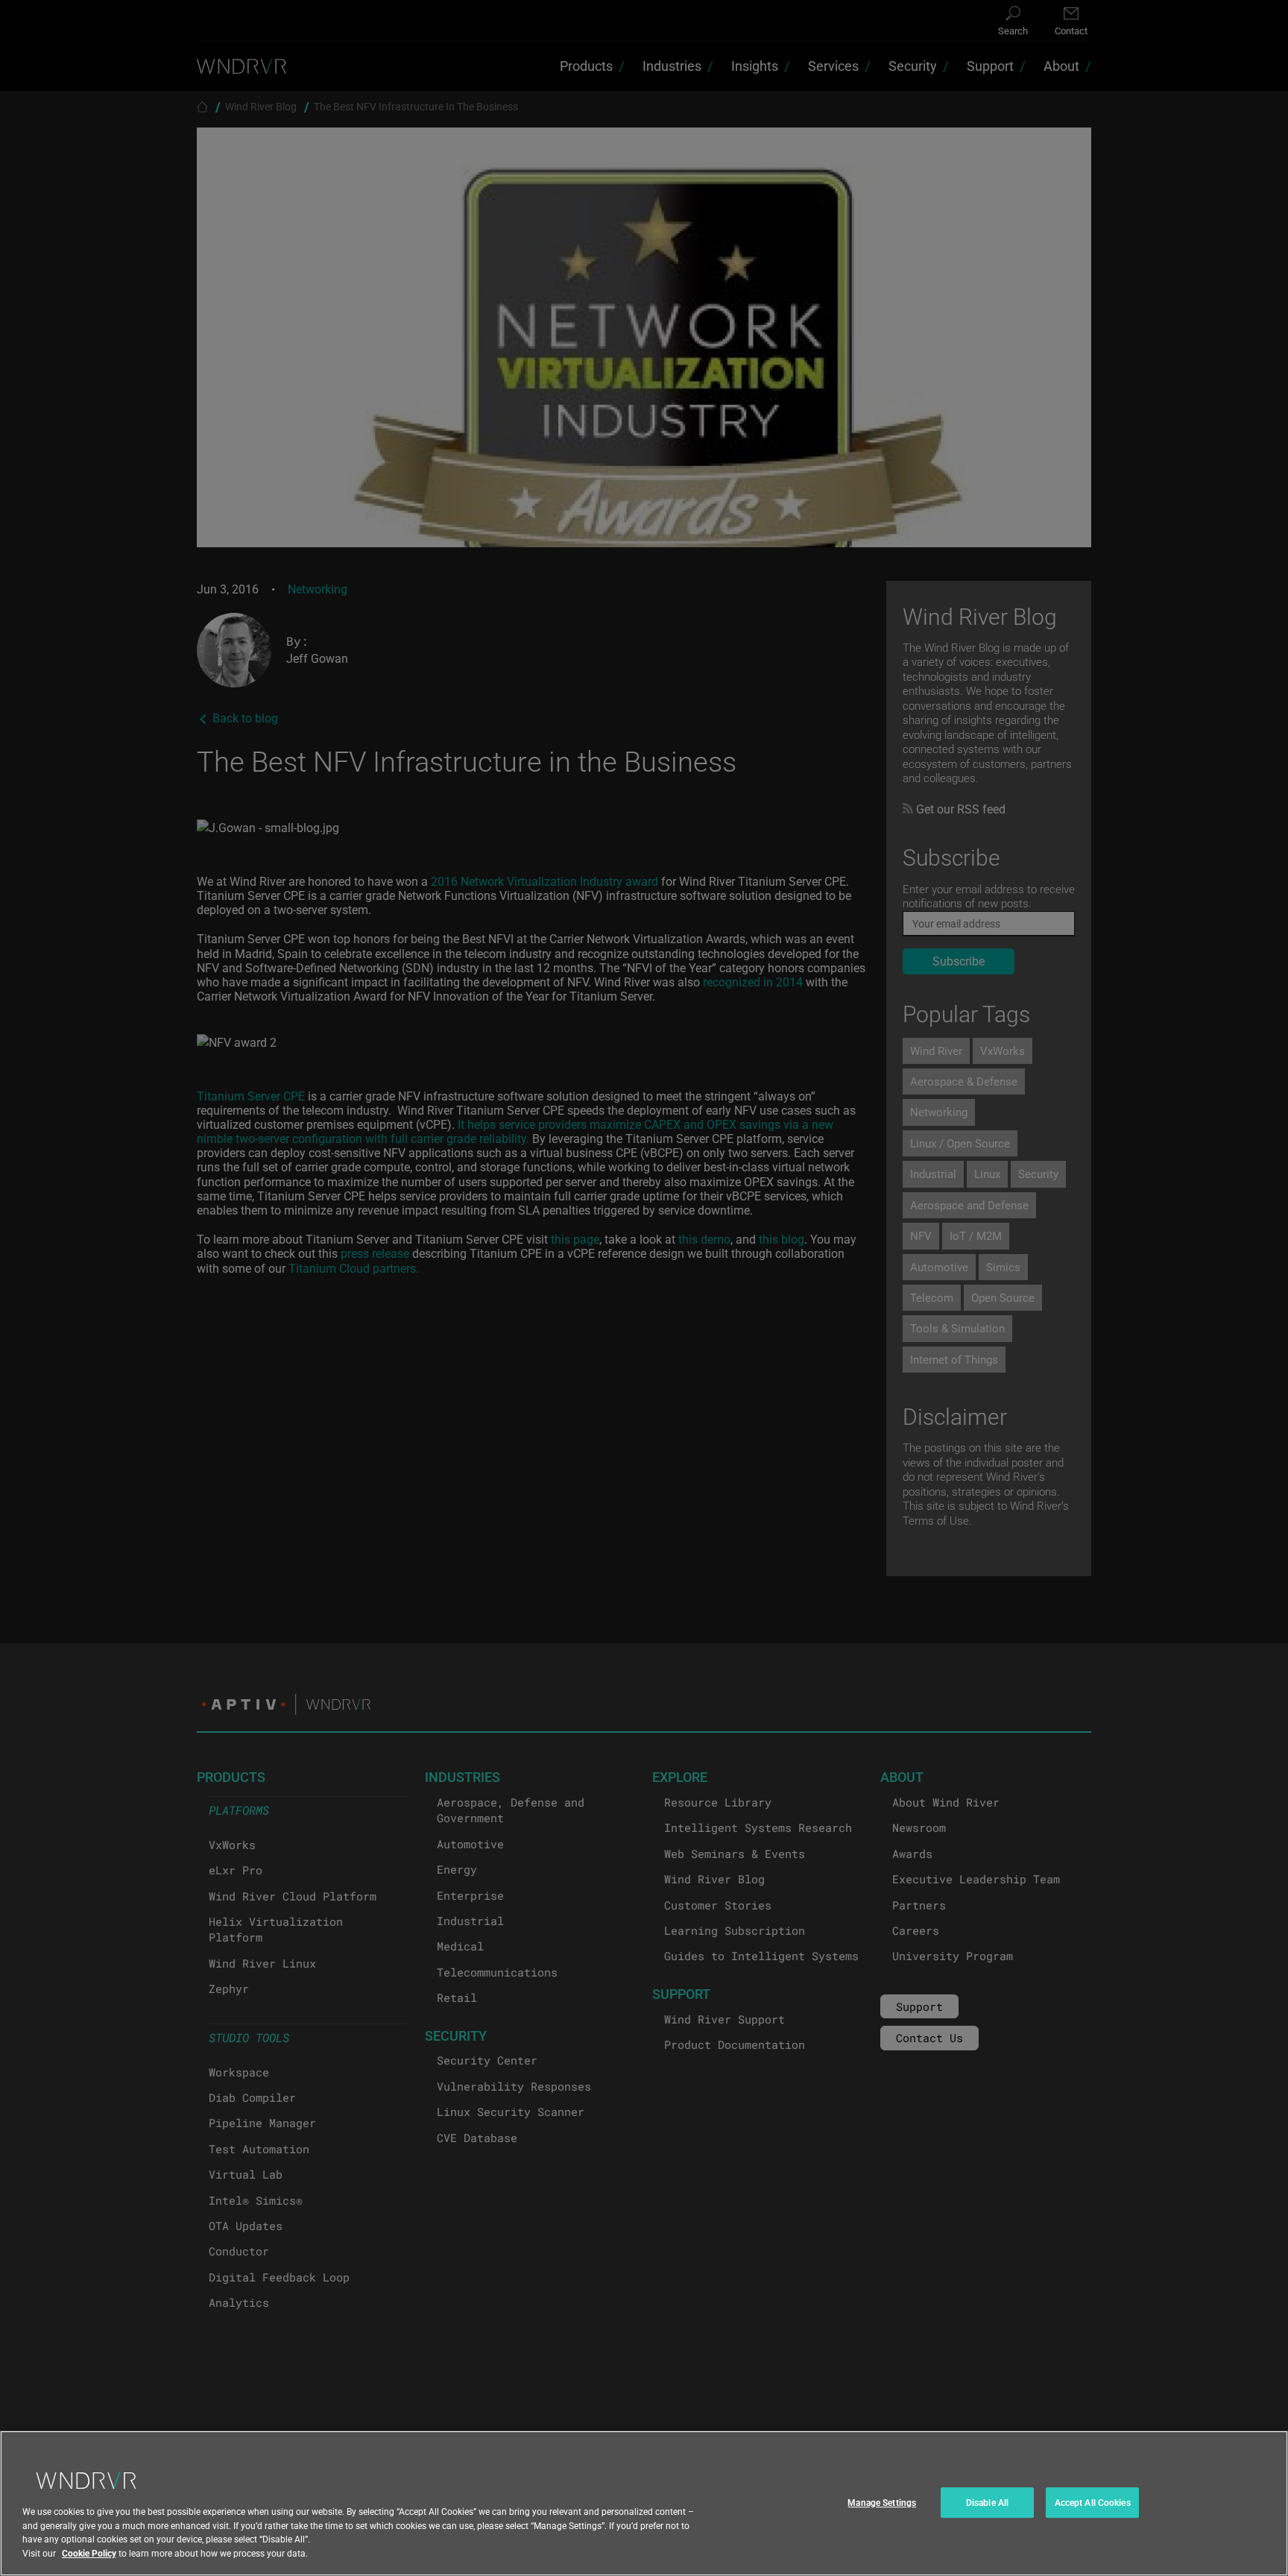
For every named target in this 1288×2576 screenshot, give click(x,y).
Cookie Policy (89, 2553)
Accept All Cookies (1093, 2502)
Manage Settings (882, 2502)
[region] (644, 2503)
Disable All (987, 2502)
